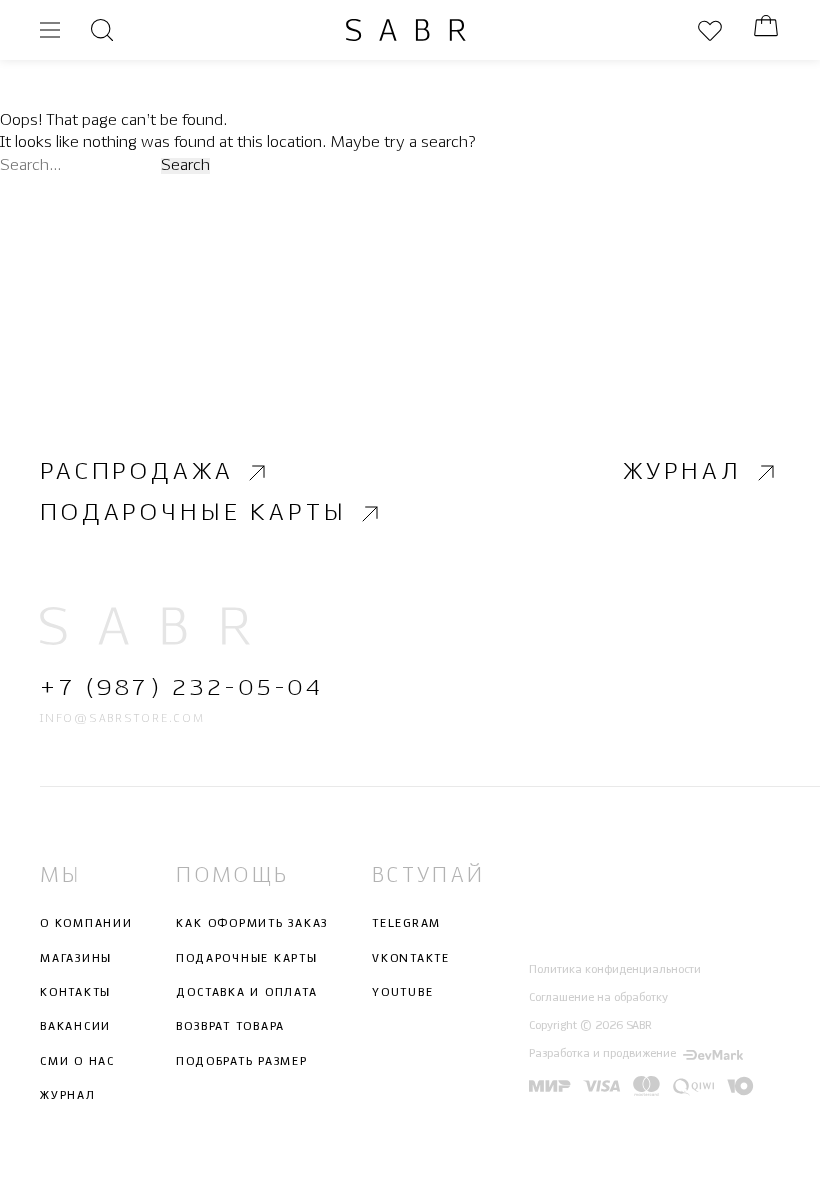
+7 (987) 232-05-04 (181, 688)
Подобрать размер (241, 1061)
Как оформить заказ (252, 924)
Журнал (682, 472)
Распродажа (136, 472)
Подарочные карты (193, 514)
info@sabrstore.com (122, 719)
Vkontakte (411, 958)
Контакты (75, 993)
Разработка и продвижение (602, 1054)
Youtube (402, 993)
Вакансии (75, 1027)
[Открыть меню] (50, 30)
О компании (86, 924)
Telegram (406, 924)
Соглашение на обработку (598, 998)
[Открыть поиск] (102, 30)
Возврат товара (230, 1027)
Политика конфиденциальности (615, 969)
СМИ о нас (77, 1061)
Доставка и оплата (246, 993)
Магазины (76, 958)
